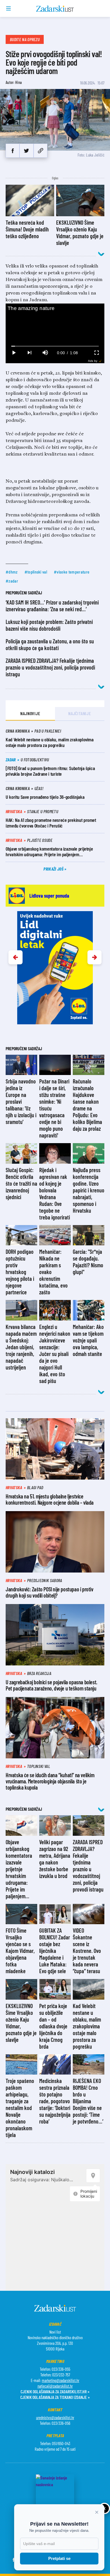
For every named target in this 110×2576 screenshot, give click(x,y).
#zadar (12, 581)
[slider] (55, 346)
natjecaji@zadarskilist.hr (55, 2386)
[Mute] (45, 353)
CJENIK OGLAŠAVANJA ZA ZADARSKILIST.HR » (55, 2391)
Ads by (93, 361)
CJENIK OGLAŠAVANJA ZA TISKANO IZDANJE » (55, 2397)
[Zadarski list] (55, 9)
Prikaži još (54, 869)
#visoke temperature (72, 572)
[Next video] (29, 353)
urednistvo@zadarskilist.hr (55, 2417)
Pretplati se (59, 2558)
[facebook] (13, 151)
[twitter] (26, 151)
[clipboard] (40, 151)
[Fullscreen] (96, 353)
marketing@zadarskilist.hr (60, 2380)
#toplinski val (36, 572)
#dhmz (12, 572)
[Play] (14, 353)
